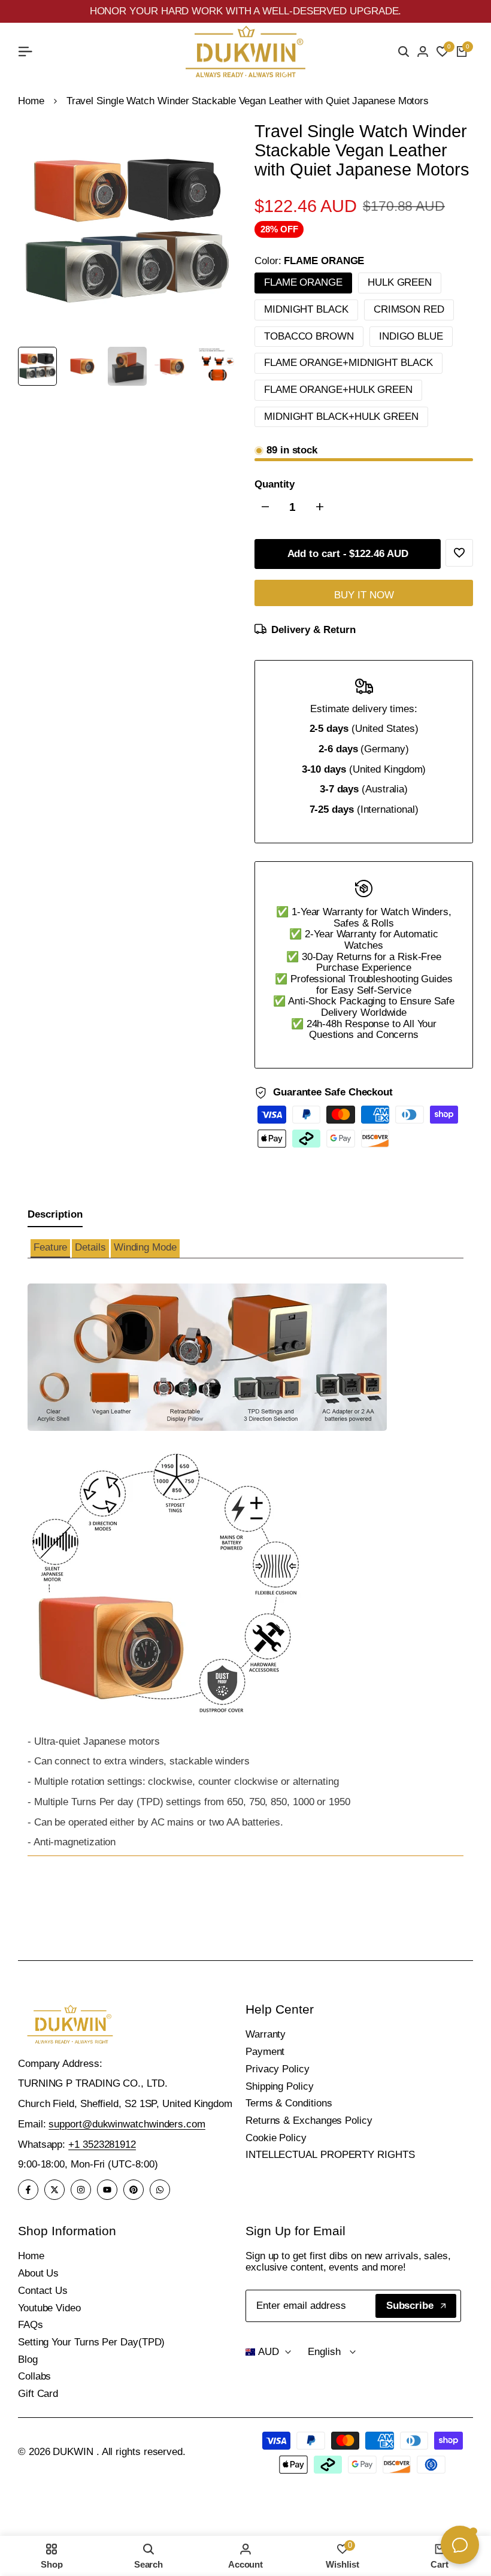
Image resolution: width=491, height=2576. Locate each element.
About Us (38, 2273)
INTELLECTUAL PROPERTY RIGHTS (330, 2155)
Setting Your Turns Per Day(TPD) (91, 2342)
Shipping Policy (280, 2086)
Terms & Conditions (289, 2103)
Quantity (275, 485)
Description (55, 1214)
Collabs (34, 2376)
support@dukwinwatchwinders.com (127, 2124)
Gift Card (38, 2394)
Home (31, 101)
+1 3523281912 (102, 2144)
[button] (50, 1248)
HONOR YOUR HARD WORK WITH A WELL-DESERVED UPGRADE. (246, 11)
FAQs (31, 2325)
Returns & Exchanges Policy (309, 2121)
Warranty (266, 2034)
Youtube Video (49, 2308)
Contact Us (43, 2291)
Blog (28, 2359)
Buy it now (364, 595)
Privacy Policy (278, 2069)
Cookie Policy (276, 2138)
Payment (265, 2052)
